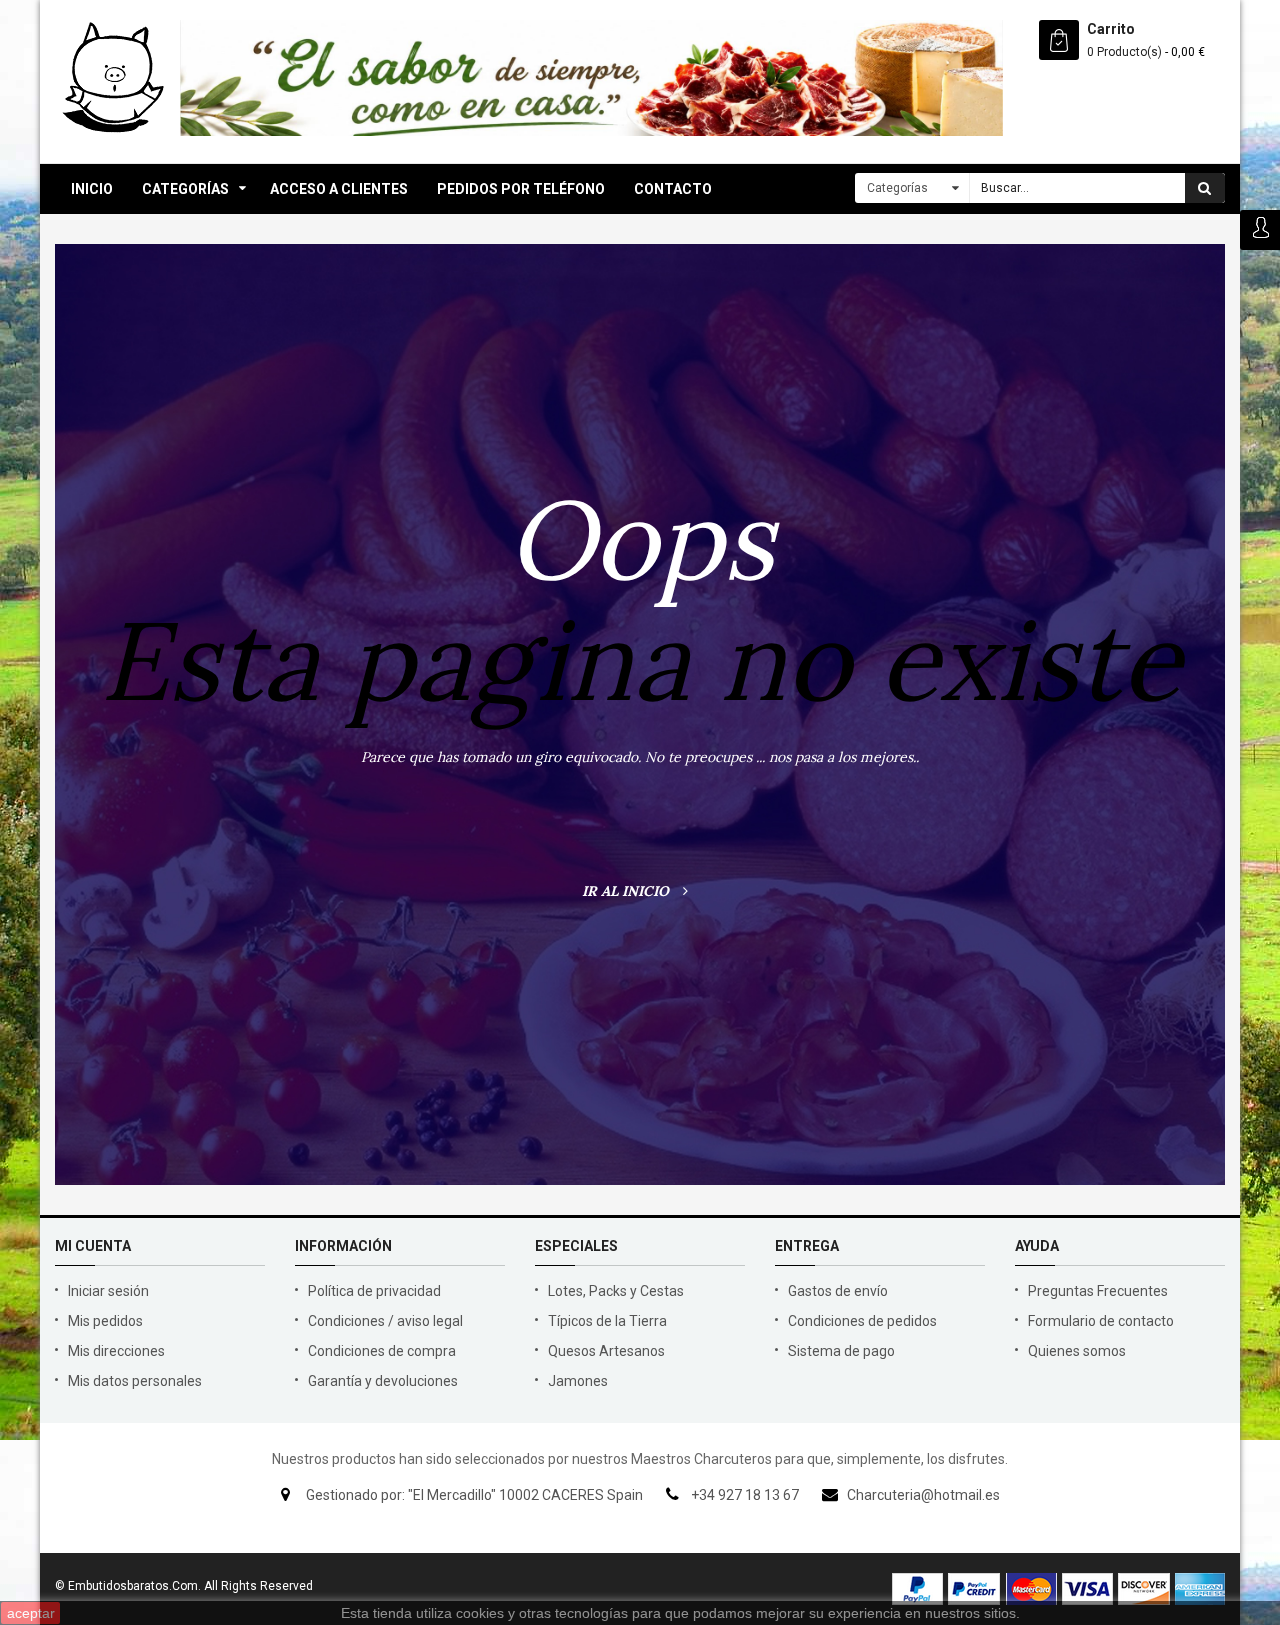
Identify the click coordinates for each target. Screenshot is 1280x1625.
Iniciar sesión (108, 1291)
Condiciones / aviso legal (385, 1321)
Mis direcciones (116, 1351)
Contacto (673, 189)
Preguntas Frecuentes (1098, 1291)
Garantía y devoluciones (383, 1381)
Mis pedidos (105, 1321)
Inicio (92, 189)
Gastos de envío (838, 1291)
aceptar (31, 1613)
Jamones (578, 1381)
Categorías (185, 189)
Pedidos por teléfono (521, 189)
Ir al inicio (627, 891)
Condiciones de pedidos (862, 1321)
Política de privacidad (374, 1291)
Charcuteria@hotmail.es (923, 1495)
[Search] (1205, 188)
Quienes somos (1077, 1351)
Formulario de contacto (1101, 1321)
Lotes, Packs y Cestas (616, 1291)
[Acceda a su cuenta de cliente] (1260, 229)
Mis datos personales (135, 1381)
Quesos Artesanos (606, 1351)
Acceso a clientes (339, 189)
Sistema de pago (841, 1351)
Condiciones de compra (382, 1351)
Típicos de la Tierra (607, 1321)
